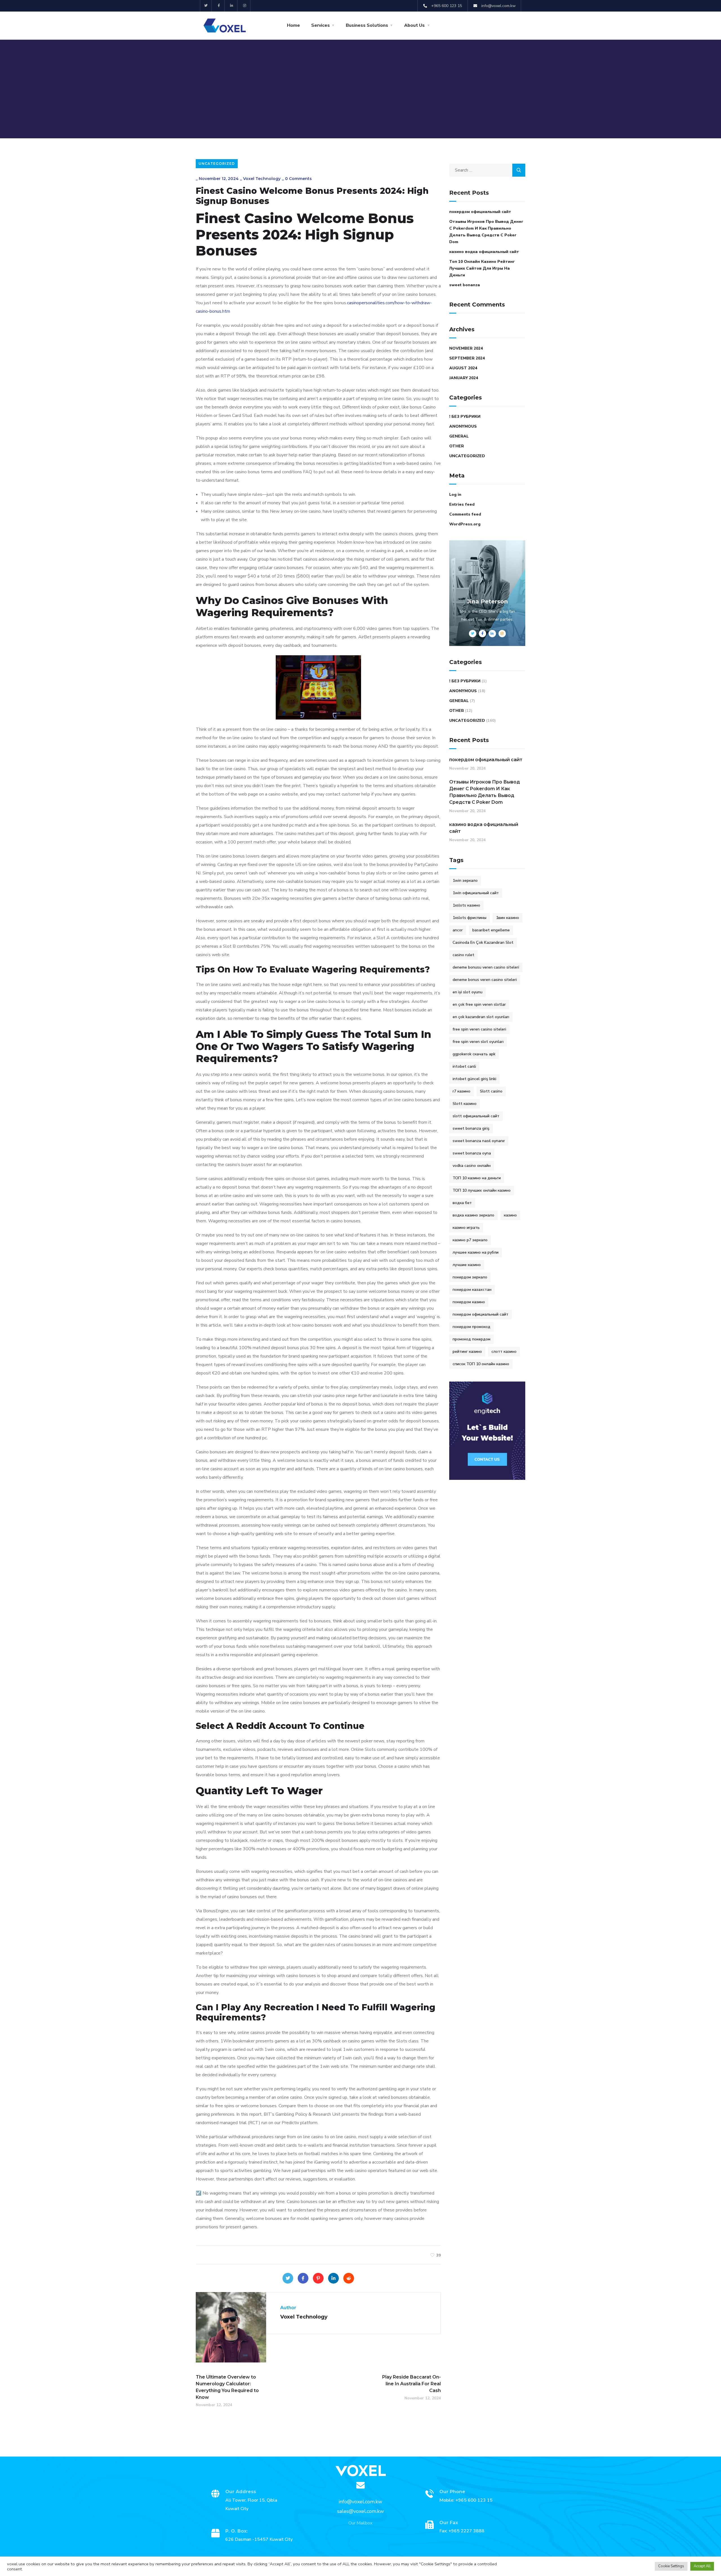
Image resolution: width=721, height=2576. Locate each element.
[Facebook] (303, 2278)
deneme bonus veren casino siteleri (485, 980)
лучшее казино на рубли (476, 1252)
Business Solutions (367, 25)
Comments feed (465, 514)
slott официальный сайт (476, 1116)
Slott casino (491, 1091)
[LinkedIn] (333, 2278)
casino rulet (463, 955)
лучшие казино (467, 1265)
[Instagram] (245, 6)
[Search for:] (487, 170)
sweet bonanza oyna (472, 1153)
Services (321, 25)
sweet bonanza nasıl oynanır (479, 1141)
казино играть (466, 1228)
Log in (455, 495)
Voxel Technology (262, 179)
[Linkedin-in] (232, 6)
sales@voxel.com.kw (360, 2511)
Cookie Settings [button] (671, 2566)
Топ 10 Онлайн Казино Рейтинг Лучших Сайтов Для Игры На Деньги (482, 268)
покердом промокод (471, 1327)
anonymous (463, 426)
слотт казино (504, 1352)
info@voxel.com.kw (360, 2502)
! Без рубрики (465, 417)
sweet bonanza (465, 285)
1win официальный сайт (476, 893)
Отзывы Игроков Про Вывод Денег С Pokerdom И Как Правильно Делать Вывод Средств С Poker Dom (486, 232)
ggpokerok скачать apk (474, 1054)
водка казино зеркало (473, 1215)
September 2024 (467, 358)
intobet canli (464, 1066)
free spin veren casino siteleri (479, 1029)
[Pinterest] (318, 2278)
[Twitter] (206, 6)
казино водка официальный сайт (484, 252)
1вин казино (508, 918)
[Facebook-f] (219, 6)
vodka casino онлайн (472, 1166)
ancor (458, 930)
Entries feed (462, 504)
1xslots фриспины (469, 918)
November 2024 (466, 348)
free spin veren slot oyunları (478, 1042)
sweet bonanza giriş (471, 1128)
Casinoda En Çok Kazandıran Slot (483, 942)
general (459, 436)
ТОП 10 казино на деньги (477, 1178)
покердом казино (469, 1302)
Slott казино (465, 1104)
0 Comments (298, 179)
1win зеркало (465, 880)
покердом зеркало (470, 1277)
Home (293, 25)
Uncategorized (217, 164)
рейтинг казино (467, 1352)
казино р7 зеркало (470, 1240)
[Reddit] (349, 2278)
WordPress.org (465, 524)
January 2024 (464, 378)
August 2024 (463, 368)
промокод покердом (471, 1339)
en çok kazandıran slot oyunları (481, 1017)
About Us (414, 25)
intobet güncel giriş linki (474, 1079)
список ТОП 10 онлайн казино (481, 1364)
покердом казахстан (472, 1290)
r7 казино (461, 1091)
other (457, 446)
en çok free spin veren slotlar (479, 1004)
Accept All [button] (702, 2566)
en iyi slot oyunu (468, 992)
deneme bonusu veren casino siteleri (486, 967)
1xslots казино (466, 905)
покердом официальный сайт (480, 212)
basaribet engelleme (491, 930)
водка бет (462, 1203)
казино (510, 1215)
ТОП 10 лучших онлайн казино (482, 1190)
